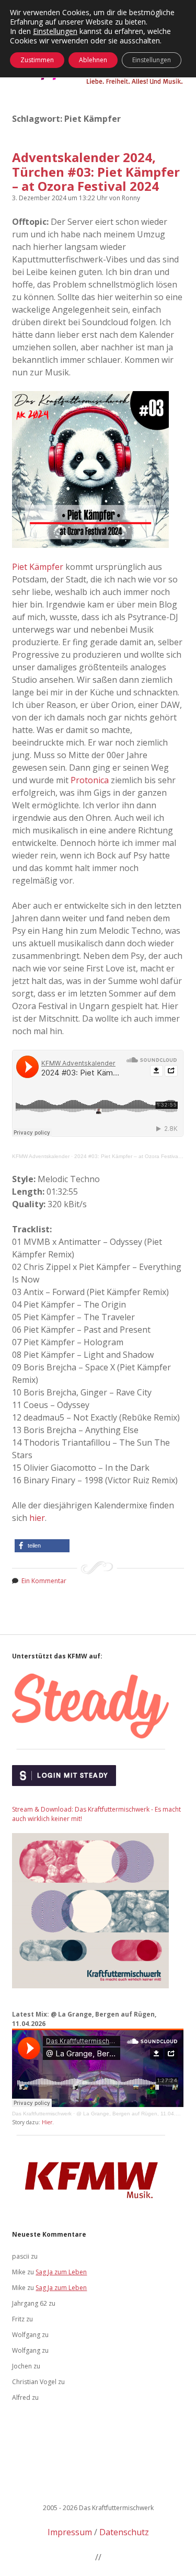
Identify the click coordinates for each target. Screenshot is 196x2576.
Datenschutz (124, 2532)
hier (37, 1518)
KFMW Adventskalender (41, 1156)
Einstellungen (55, 31)
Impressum (70, 2532)
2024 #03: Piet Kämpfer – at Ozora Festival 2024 (134, 1156)
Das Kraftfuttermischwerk (42, 2114)
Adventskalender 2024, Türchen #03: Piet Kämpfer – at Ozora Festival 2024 (96, 171)
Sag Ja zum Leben (61, 2272)
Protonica (90, 780)
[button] (42, 1546)
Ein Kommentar (44, 1581)
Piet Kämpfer (38, 567)
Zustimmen (37, 60)
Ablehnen (93, 60)
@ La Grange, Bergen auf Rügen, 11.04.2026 (132, 2114)
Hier (47, 2122)
